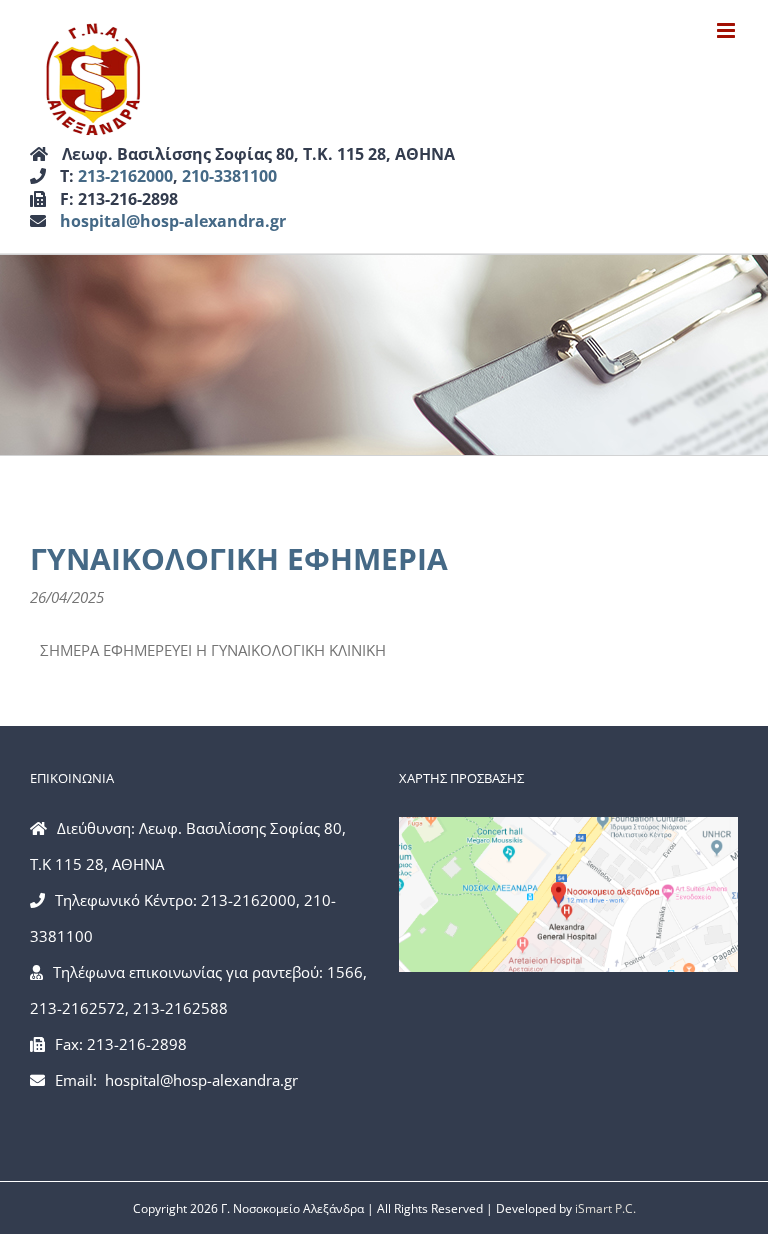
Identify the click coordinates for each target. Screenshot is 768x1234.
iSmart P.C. (605, 1208)
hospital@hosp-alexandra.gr (173, 221)
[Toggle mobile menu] (727, 30)
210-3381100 (229, 176)
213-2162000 (125, 176)
